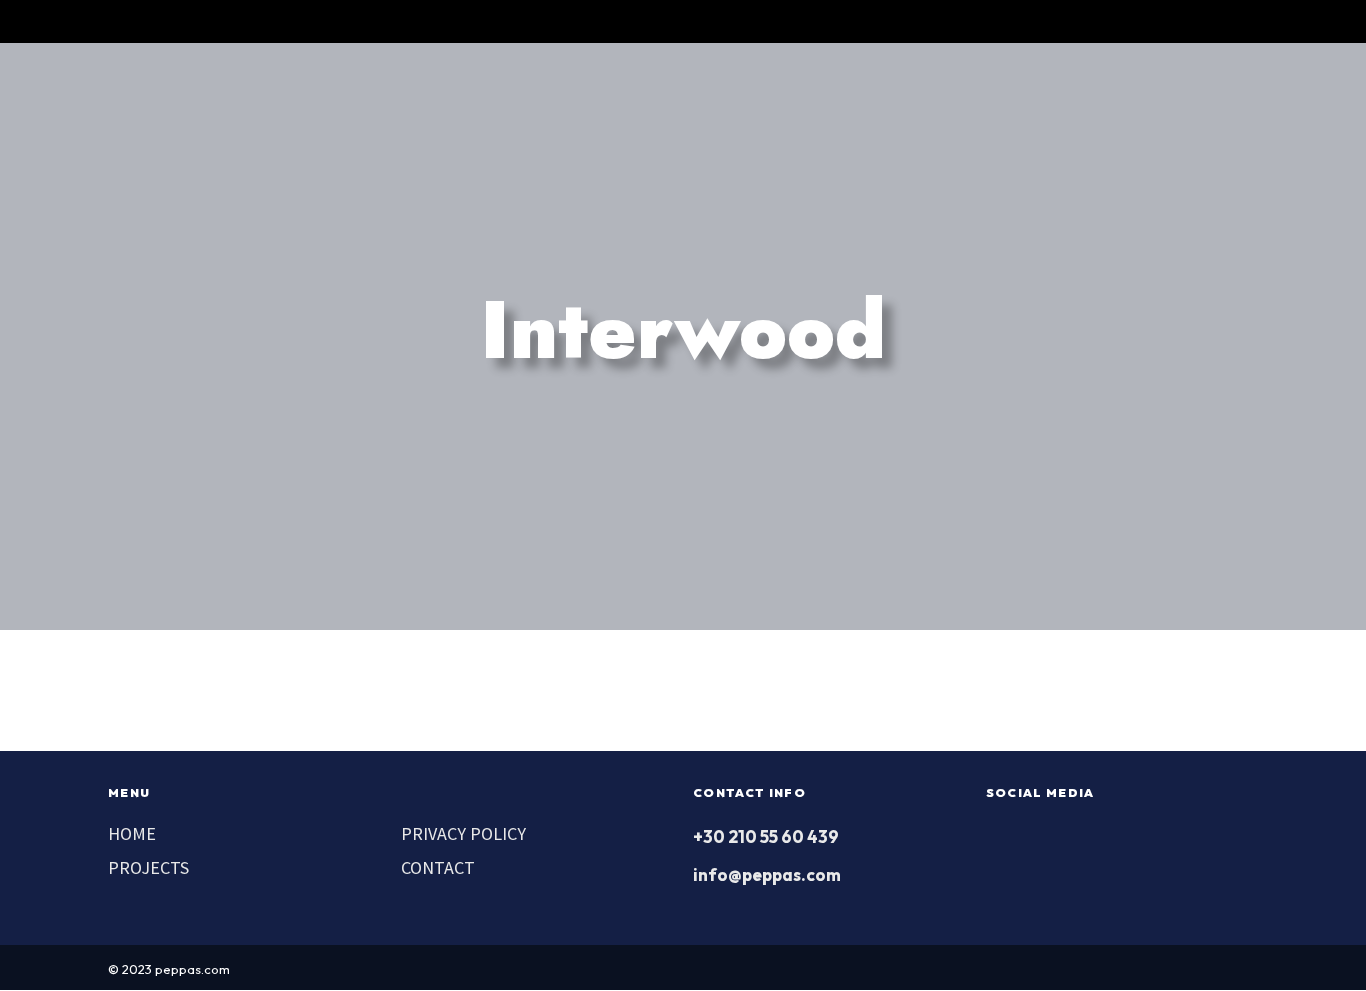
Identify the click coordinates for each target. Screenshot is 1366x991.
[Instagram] (1182, 21)
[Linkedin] (1218, 21)
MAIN (402, 97)
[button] (795, 21)
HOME (132, 834)
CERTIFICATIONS (972, 97)
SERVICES (737, 97)
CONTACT (1219, 97)
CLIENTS (844, 97)
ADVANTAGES (615, 97)
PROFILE (496, 97)
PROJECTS (1106, 97)
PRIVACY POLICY (463, 834)
